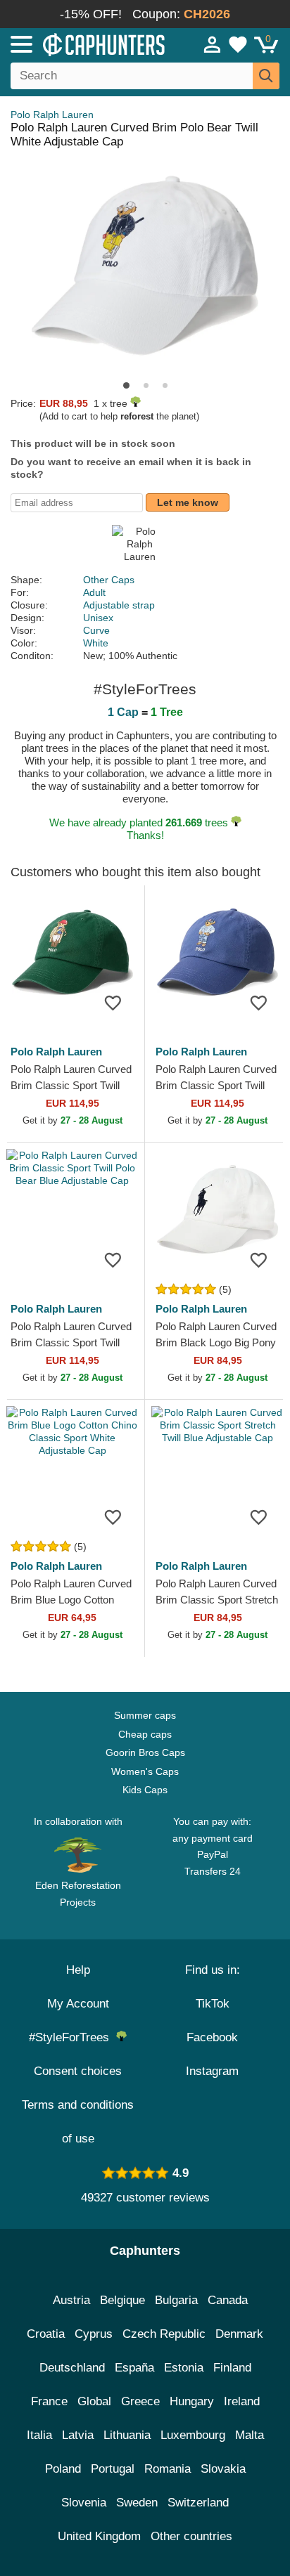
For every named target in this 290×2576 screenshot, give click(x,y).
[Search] (266, 76)
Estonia (184, 2368)
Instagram (212, 2071)
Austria (71, 2300)
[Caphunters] (84, 44)
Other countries (191, 2536)
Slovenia (84, 2503)
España (134, 2368)
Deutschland (72, 2368)
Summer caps (145, 1715)
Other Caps (109, 580)
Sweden (137, 2503)
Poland (63, 2469)
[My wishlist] (238, 44)
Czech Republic (164, 2334)
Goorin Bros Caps (145, 1752)
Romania (168, 2469)
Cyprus (94, 2334)
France (49, 2401)
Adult (94, 592)
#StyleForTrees (72, 2037)
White (96, 643)
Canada (228, 2300)
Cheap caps (145, 1734)
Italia (39, 2435)
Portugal (113, 2469)
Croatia (46, 2334)
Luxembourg (193, 2435)
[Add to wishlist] (113, 1003)
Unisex (98, 618)
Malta (250, 2435)
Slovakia (223, 2469)
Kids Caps (145, 1790)
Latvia (78, 2435)
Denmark (239, 2334)
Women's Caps (145, 1771)
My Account (78, 2004)
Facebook (212, 2037)
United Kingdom (99, 2536)
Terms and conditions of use (78, 2122)
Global (94, 2401)
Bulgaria (176, 2300)
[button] (126, 385)
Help (78, 1970)
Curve (96, 630)
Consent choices (78, 2071)
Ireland (242, 2401)
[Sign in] (213, 44)
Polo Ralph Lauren (52, 115)
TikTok (213, 2004)
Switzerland (198, 2503)
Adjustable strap (119, 605)
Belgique (122, 2300)
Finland (232, 2368)
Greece (140, 2401)
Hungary (192, 2401)
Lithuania (127, 2435)
